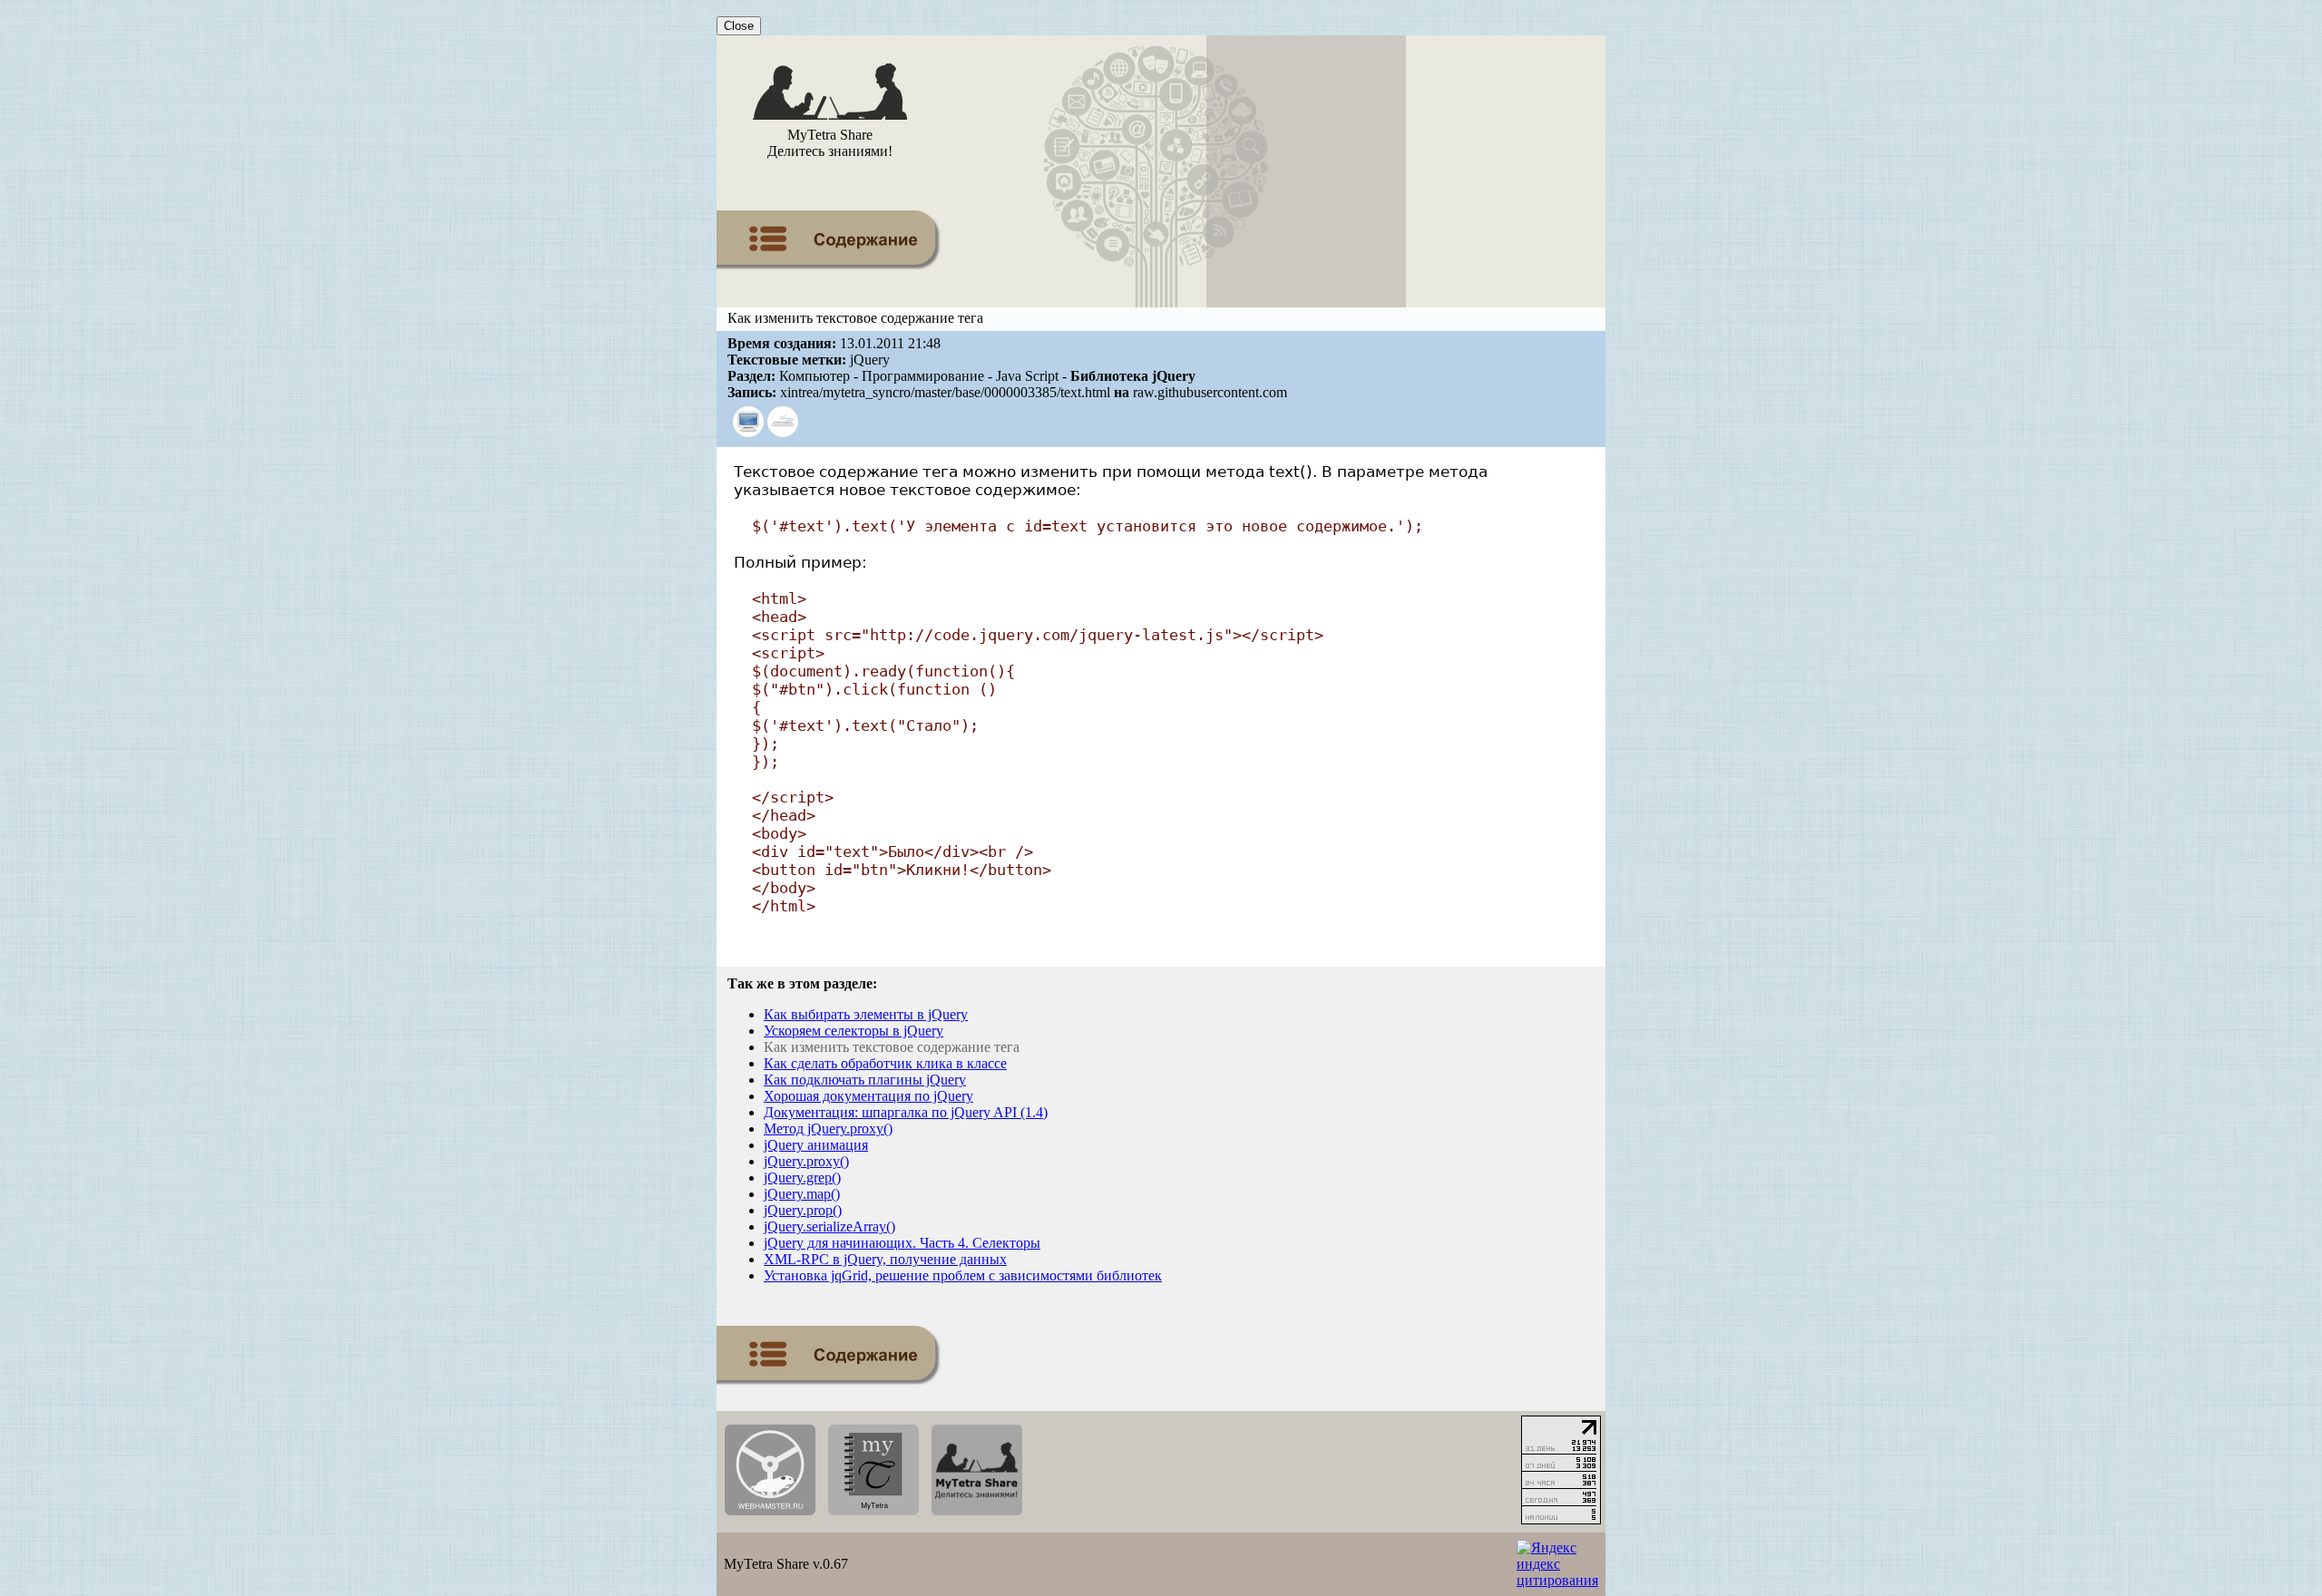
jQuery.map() (802, 1194)
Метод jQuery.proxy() (828, 1129)
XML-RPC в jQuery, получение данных (885, 1259)
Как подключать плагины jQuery (865, 1080)
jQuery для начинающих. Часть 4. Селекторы (902, 1243)
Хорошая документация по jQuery (868, 1096)
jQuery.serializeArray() (829, 1226)
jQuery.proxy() (806, 1161)
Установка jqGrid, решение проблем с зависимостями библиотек (963, 1275)
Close (739, 26)
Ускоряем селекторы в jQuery (854, 1031)
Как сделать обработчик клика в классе (885, 1063)
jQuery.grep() (802, 1178)
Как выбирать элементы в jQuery (866, 1014)
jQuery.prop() (803, 1210)
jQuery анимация (816, 1145)
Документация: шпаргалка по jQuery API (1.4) (906, 1112)
